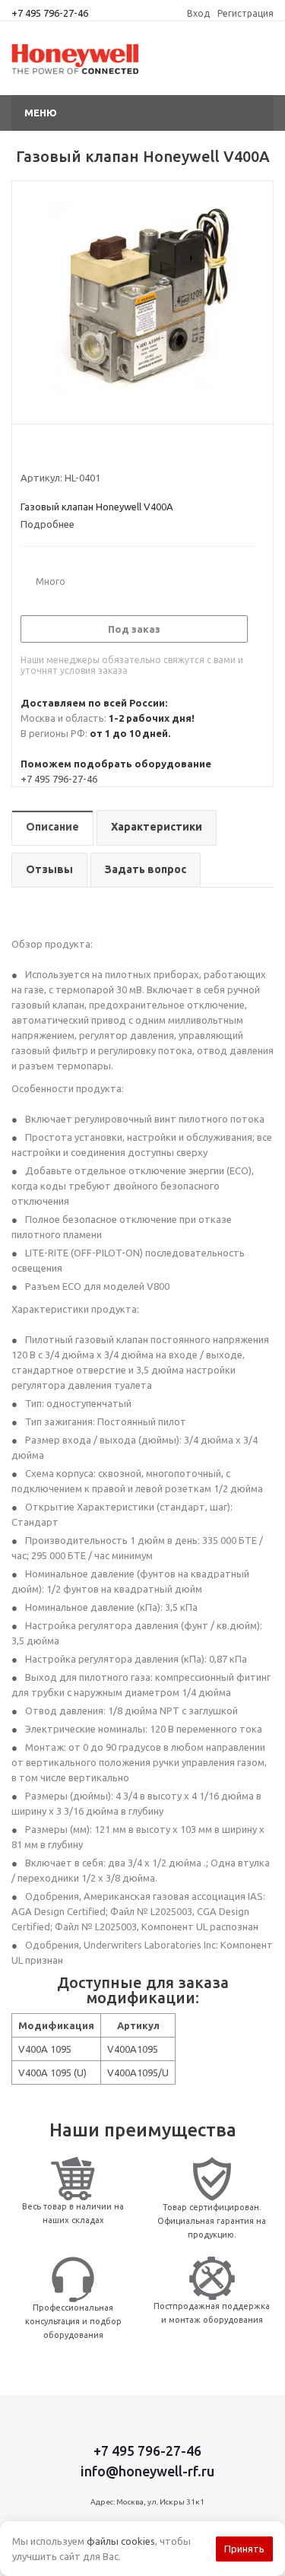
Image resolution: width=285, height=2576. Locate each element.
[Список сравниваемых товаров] (252, 65)
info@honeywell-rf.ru (147, 2471)
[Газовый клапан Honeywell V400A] (142, 299)
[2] (42, 450)
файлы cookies (121, 2541)
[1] (28, 450)
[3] (57, 450)
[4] (71, 450)
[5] (85, 450)
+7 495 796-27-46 (50, 13)
